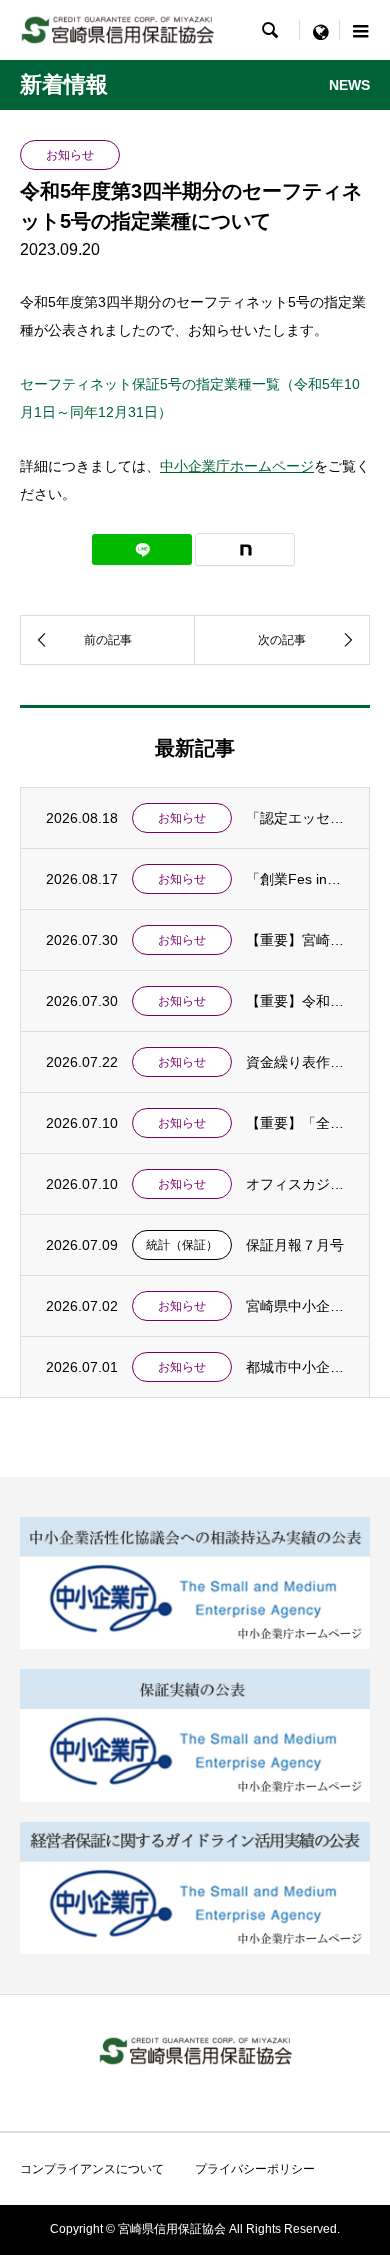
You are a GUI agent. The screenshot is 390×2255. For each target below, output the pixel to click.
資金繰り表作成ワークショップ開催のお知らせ (295, 1062)
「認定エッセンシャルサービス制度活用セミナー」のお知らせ (295, 818)
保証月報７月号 (295, 1245)
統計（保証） (182, 1245)
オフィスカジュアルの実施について (295, 1184)
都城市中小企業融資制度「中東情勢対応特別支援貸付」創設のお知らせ (295, 1367)
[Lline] (142, 549)
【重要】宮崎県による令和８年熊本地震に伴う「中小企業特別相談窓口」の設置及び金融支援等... (295, 940)
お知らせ (182, 818)
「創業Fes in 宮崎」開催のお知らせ (295, 879)
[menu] (320, 30)
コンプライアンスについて (92, 2169)
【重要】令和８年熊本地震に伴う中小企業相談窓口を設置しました (295, 1001)
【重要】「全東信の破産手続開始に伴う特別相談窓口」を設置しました (295, 1123)
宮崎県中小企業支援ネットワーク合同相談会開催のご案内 (295, 1306)
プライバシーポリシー (255, 2169)
